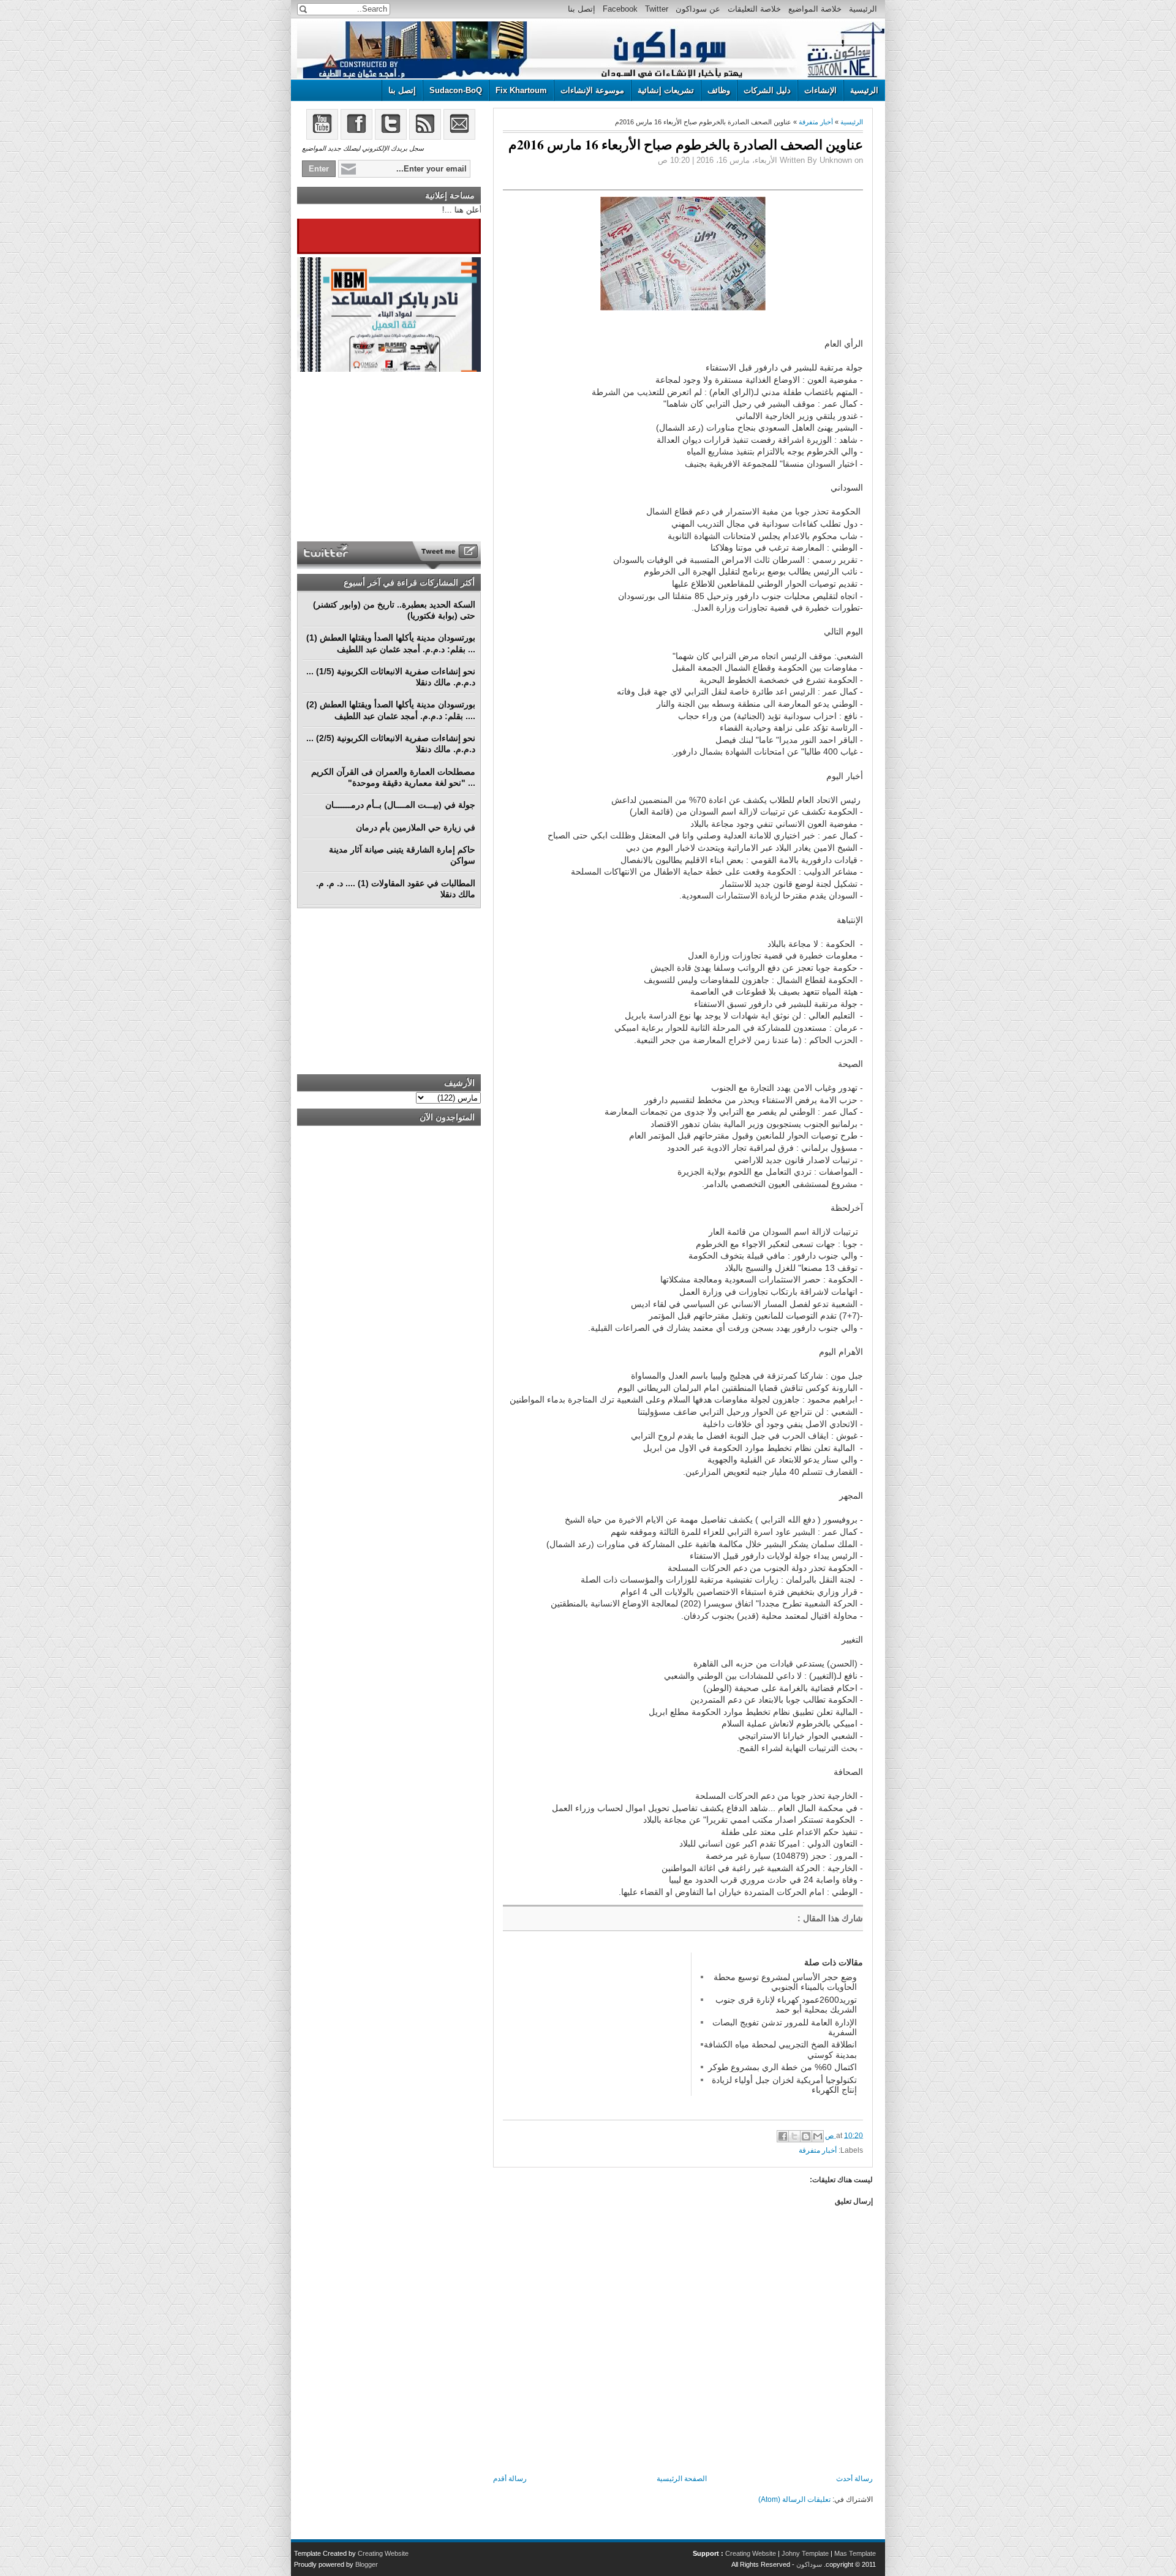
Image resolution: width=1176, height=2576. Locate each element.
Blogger (367, 2564)
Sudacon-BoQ (456, 90)
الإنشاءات (820, 90)
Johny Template (805, 2553)
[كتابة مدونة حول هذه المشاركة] (806, 2136)
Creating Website (751, 2553)
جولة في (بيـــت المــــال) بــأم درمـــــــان (400, 805)
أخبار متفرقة (816, 122)
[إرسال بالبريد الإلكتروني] (818, 2136)
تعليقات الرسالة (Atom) (794, 2499)
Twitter (657, 9)
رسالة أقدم (510, 2479)
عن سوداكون (698, 9)
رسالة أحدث (854, 2479)
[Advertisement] (595, 2029)
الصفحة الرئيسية (682, 2479)
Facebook (620, 9)
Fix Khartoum (521, 90)
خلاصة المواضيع (815, 9)
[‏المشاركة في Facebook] (783, 2136)
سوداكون (809, 2564)
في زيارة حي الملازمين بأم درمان (416, 827)
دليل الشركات (767, 90)
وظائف (719, 90)
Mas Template (855, 2553)
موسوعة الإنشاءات (592, 90)
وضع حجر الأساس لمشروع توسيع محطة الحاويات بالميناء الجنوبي (785, 1982)
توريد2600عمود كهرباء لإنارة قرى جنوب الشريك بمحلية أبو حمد (786, 2005)
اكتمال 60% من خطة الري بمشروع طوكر (782, 2067)
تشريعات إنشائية (666, 90)
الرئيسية (863, 9)
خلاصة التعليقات (754, 9)
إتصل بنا (582, 9)
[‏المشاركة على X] (794, 2136)
